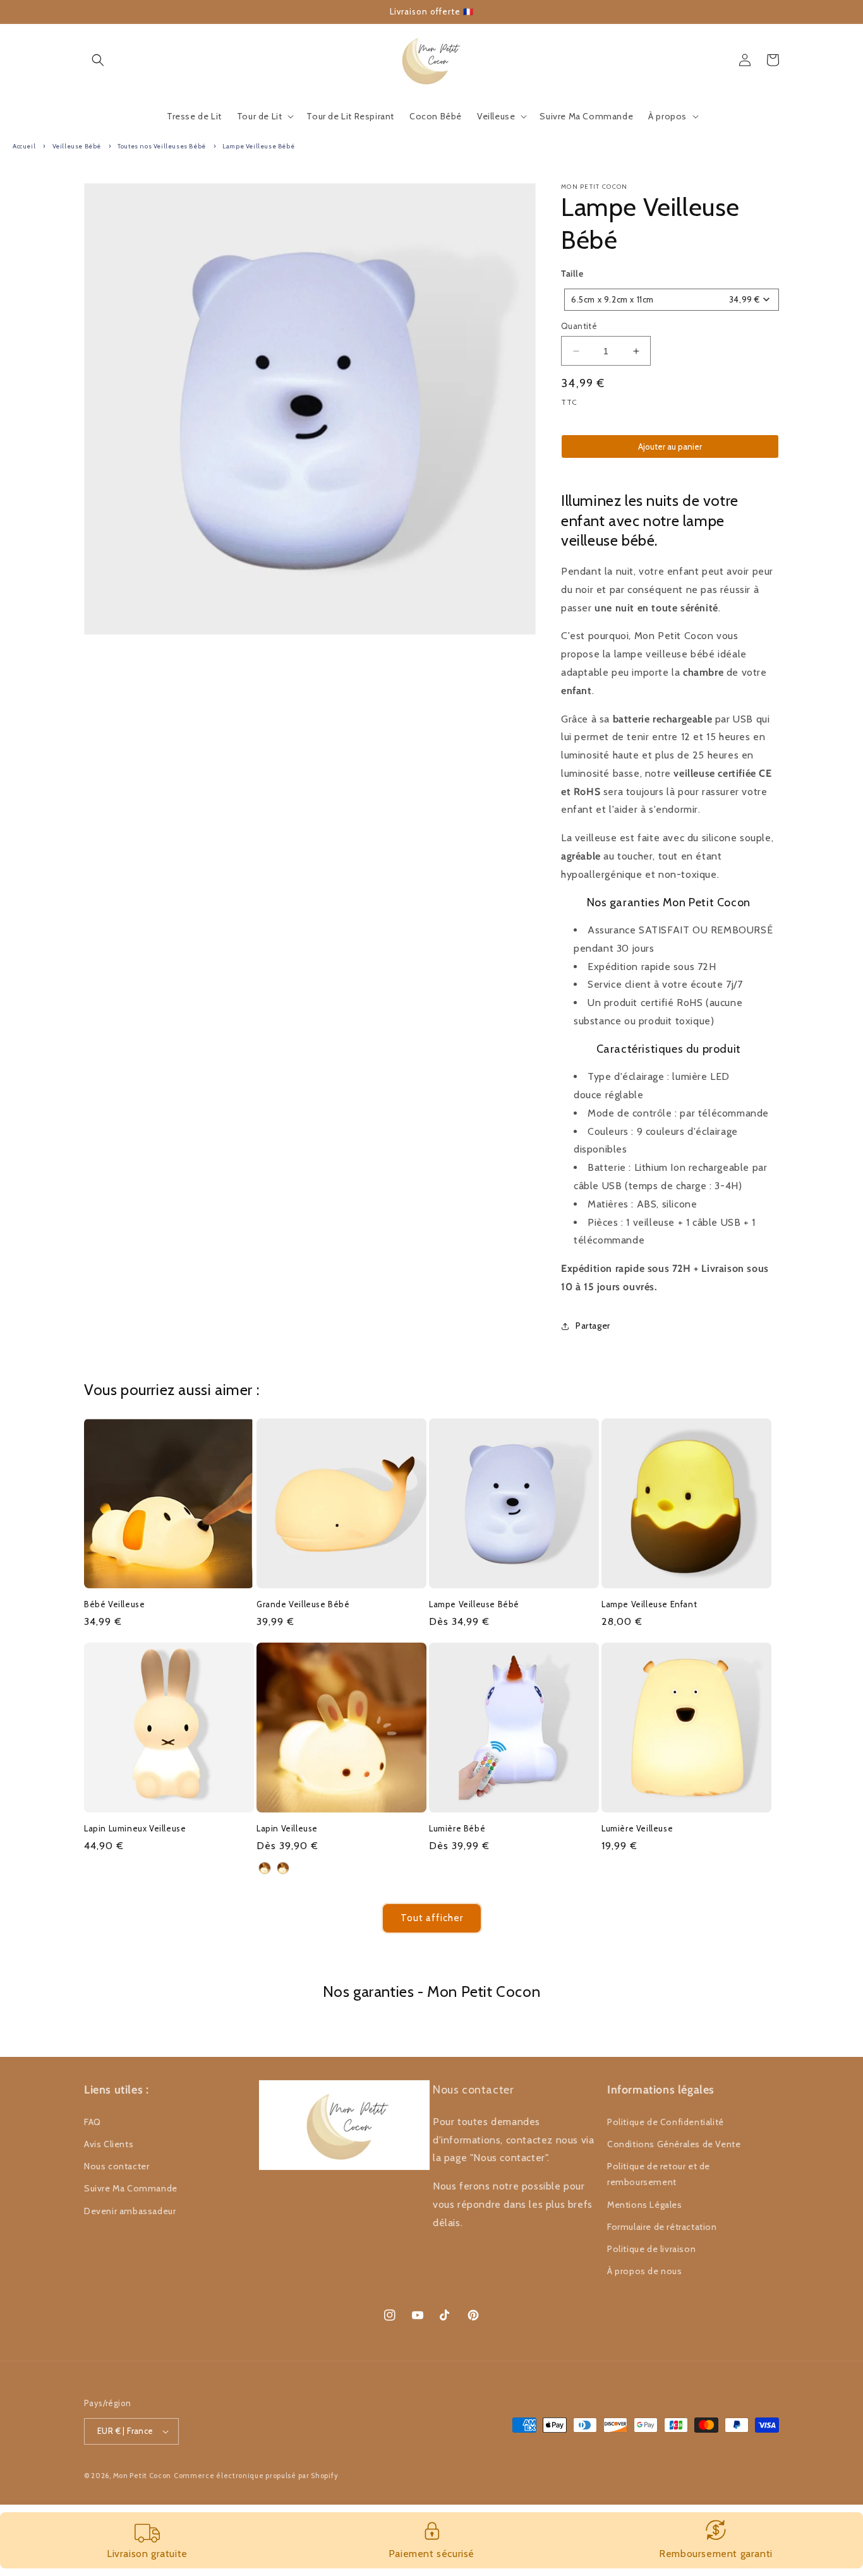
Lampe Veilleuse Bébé (258, 146)
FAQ (93, 2122)
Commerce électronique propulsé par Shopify (256, 2476)
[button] (98, 60)
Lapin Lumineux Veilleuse (135, 1828)
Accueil (24, 146)
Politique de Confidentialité (666, 2122)
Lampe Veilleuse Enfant (649, 1604)
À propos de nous (645, 2271)
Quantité (579, 326)
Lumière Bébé (457, 1828)
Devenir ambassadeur (130, 2211)
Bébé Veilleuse (114, 1604)
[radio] (265, 1868)
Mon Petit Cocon (142, 2476)
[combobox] (672, 300)
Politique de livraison (651, 2249)
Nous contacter (117, 2166)
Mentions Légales (645, 2205)
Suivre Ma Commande (131, 2188)
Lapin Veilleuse (287, 1828)
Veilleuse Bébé (77, 146)
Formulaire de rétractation (662, 2227)
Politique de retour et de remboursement (659, 2174)
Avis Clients (109, 2144)
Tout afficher (432, 1918)
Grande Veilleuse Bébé (303, 1604)
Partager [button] (593, 1326)
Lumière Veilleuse (637, 1828)
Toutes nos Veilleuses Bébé (162, 146)
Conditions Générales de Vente (674, 2144)
